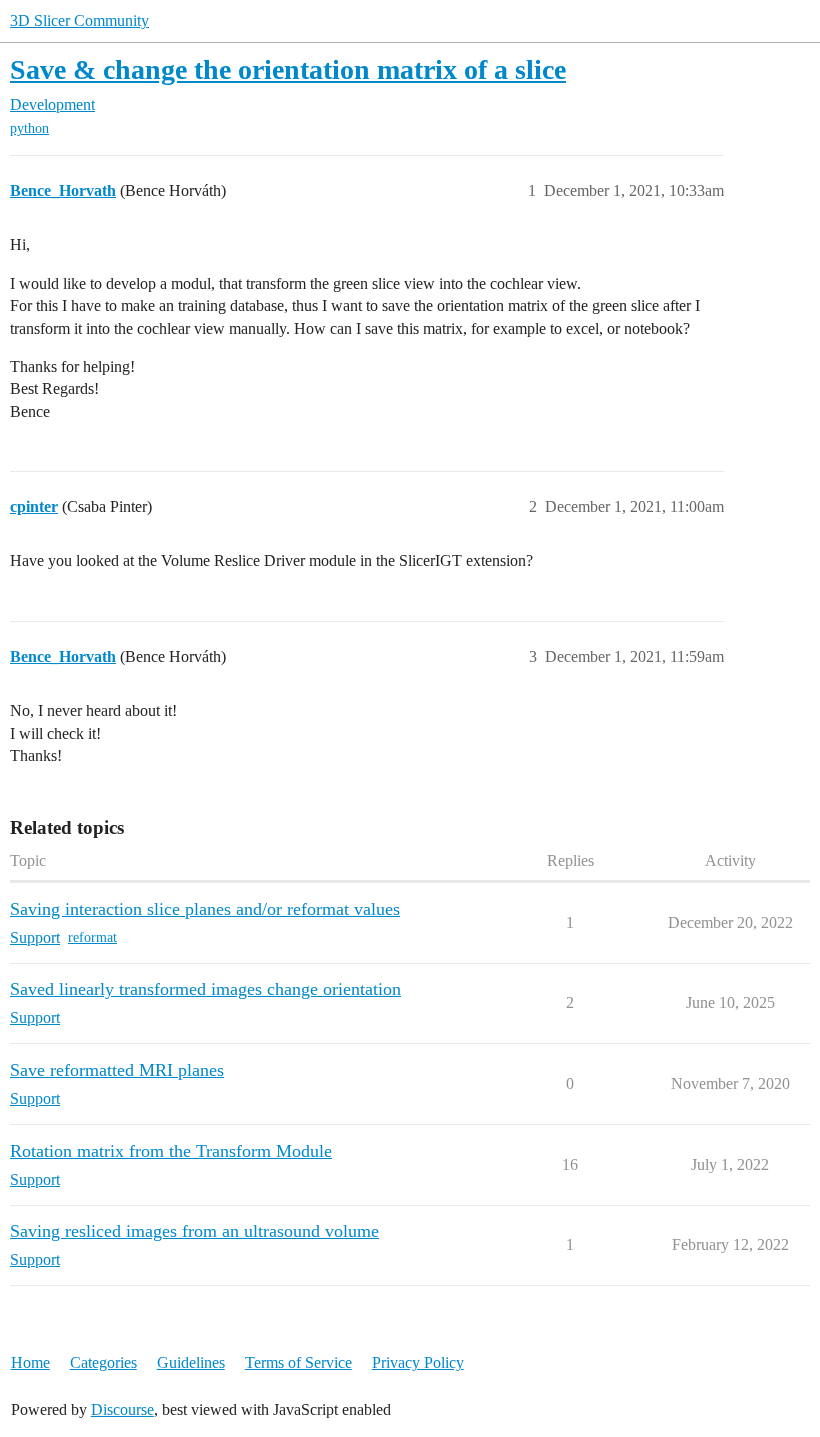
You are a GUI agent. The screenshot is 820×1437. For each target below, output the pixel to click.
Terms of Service (298, 1362)
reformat (92, 937)
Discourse (122, 1409)
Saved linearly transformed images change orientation (205, 989)
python (29, 128)
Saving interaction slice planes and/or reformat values (205, 909)
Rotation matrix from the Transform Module (171, 1151)
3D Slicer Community (79, 20)
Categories (103, 1362)
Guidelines (191, 1362)
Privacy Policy (418, 1362)
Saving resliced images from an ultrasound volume (194, 1231)
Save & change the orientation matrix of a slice (288, 69)
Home (30, 1362)
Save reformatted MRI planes (117, 1070)
